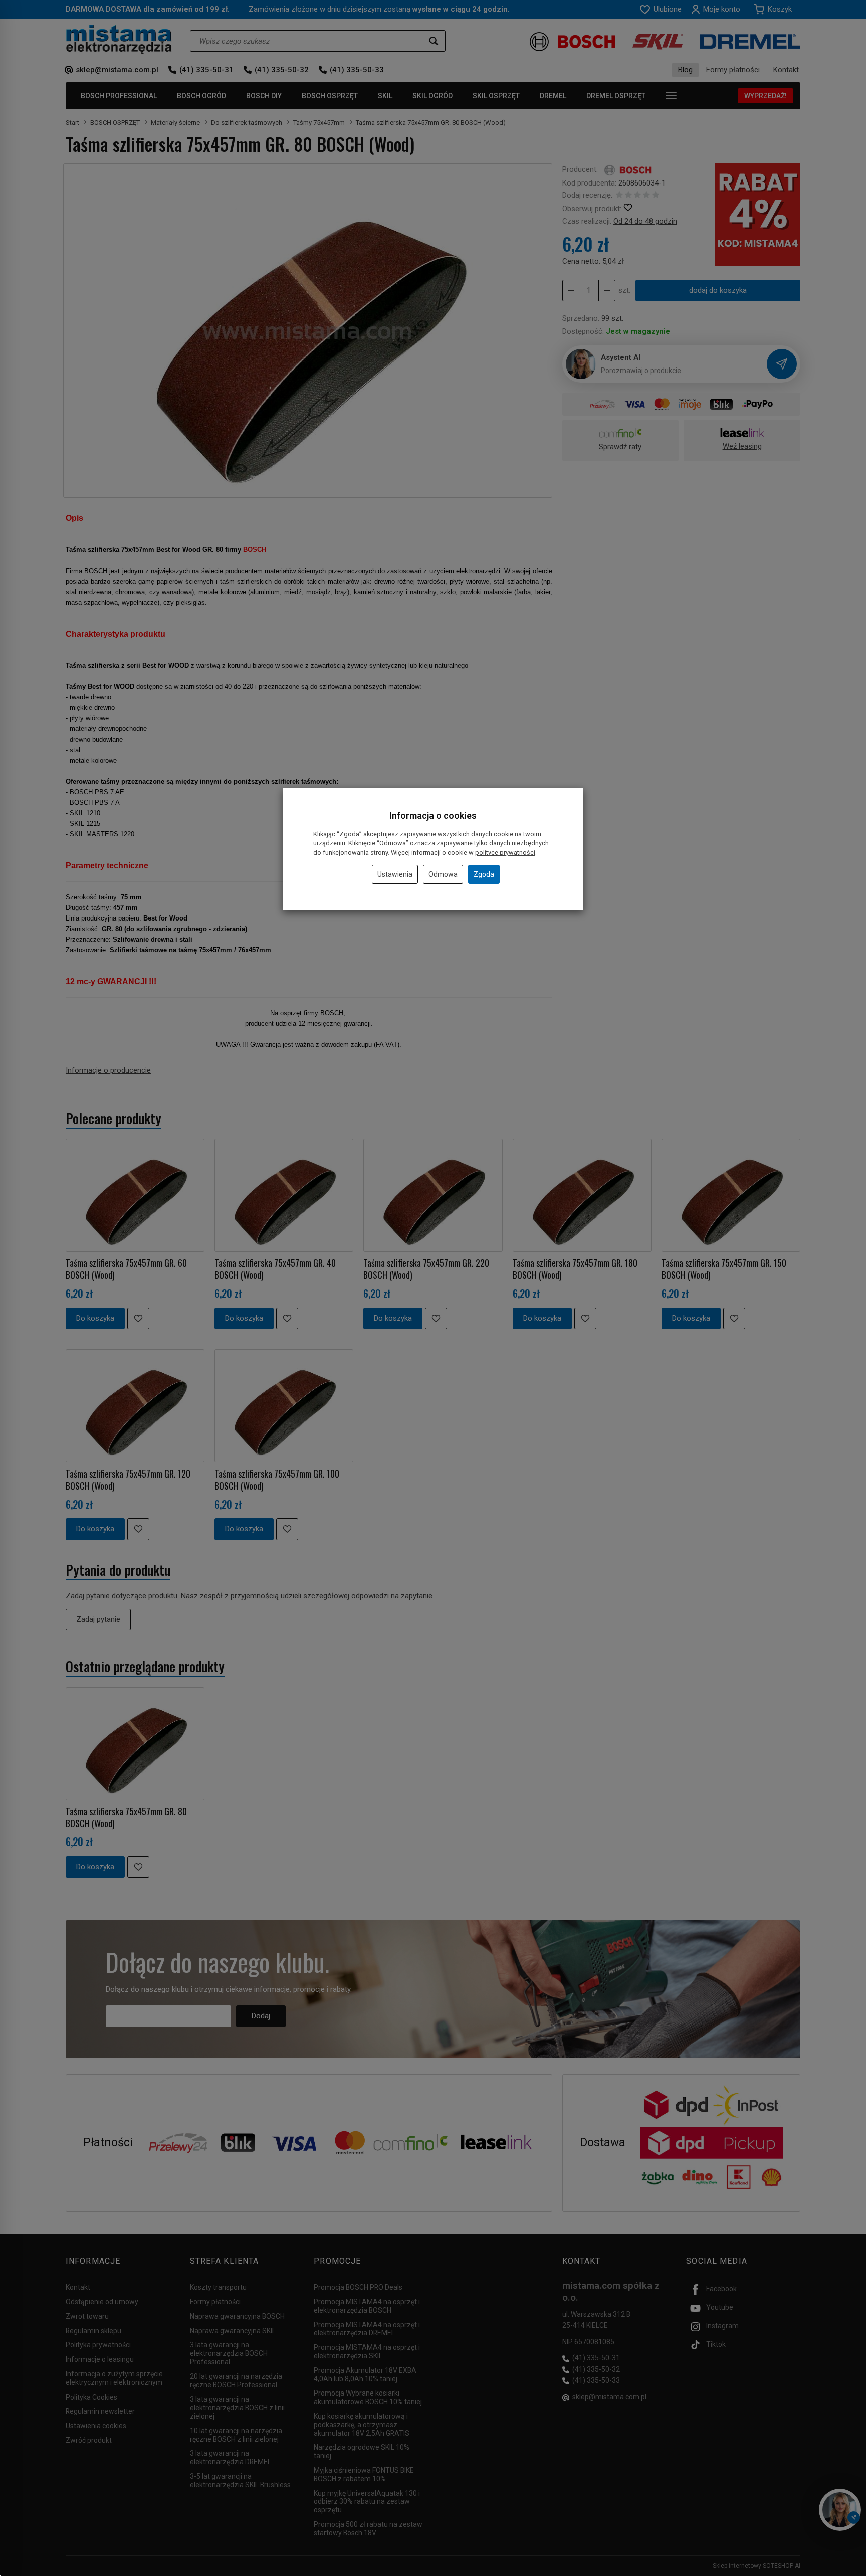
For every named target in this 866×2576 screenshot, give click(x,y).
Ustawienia (395, 874)
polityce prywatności (505, 853)
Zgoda (484, 874)
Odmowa (443, 874)
